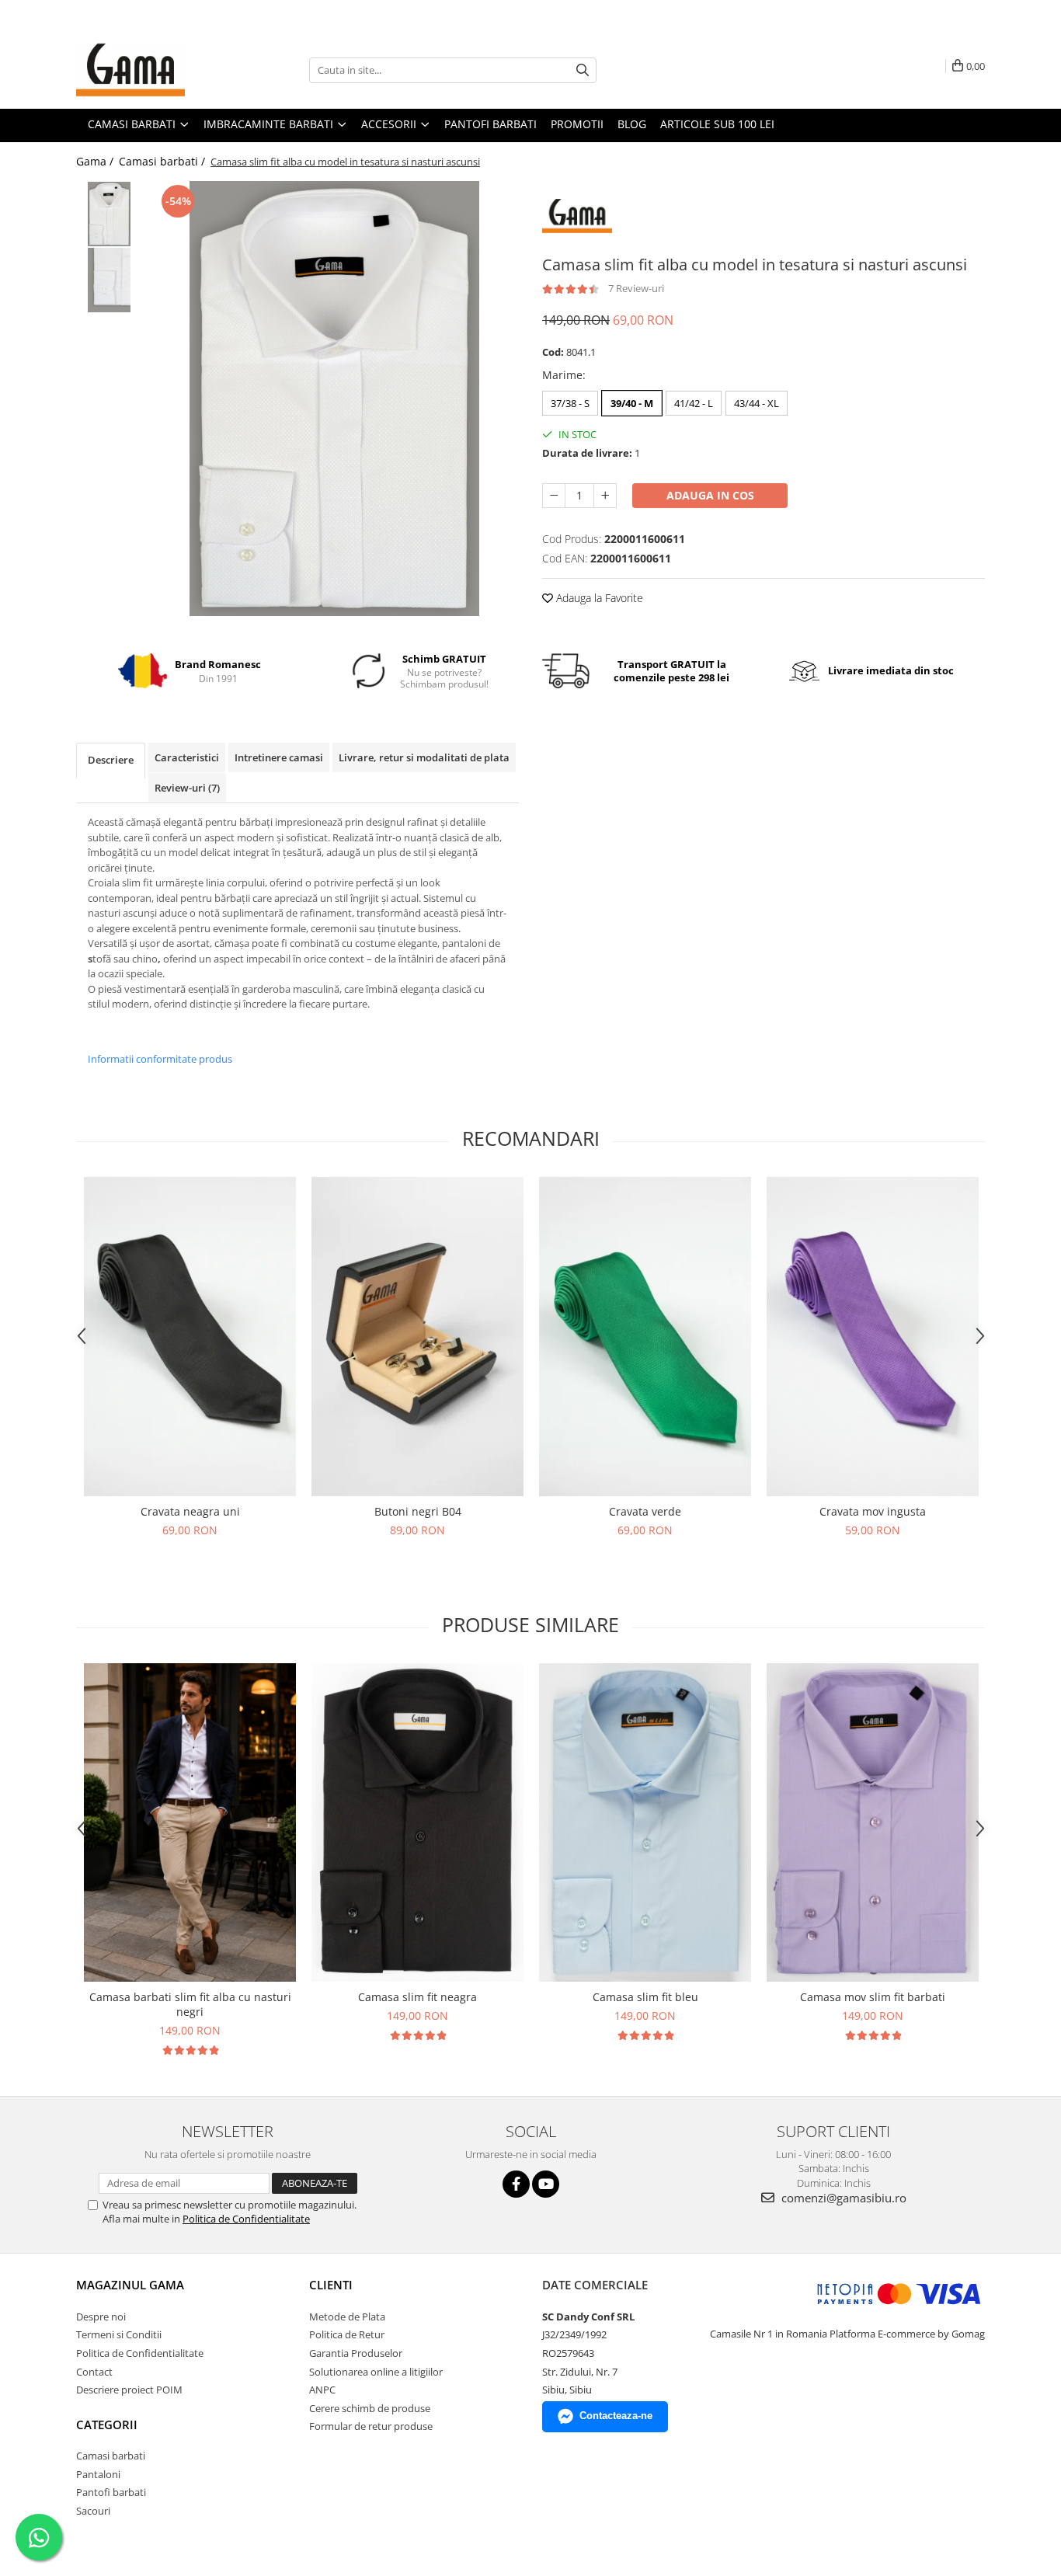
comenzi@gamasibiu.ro (842, 2198)
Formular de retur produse (371, 2426)
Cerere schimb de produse (370, 2408)
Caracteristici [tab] (187, 757)
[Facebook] (516, 2184)
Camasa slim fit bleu (645, 1997)
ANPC (322, 2390)
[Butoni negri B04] (417, 1337)
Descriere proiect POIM (129, 2390)
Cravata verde (645, 1511)
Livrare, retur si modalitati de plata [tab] (424, 757)
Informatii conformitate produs (160, 1059)
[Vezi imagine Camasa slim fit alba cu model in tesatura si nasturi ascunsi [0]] (109, 214)
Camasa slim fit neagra (417, 1997)
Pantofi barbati (111, 2492)
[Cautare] (583, 70)
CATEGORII (107, 2425)
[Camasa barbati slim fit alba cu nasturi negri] (190, 1822)
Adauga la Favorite (598, 598)
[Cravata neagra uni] (190, 1337)
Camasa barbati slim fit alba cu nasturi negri (190, 2004)
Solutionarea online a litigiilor (376, 2372)
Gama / (96, 161)
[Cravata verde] (645, 1337)
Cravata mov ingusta (873, 1511)
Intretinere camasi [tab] (279, 757)
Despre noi (101, 2317)
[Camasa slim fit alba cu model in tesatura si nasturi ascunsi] (334, 399)
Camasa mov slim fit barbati (873, 1997)
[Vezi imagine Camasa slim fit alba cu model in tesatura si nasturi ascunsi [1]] (109, 280)
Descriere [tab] (111, 760)
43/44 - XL (757, 403)
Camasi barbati (111, 2456)
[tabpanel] (334, 399)
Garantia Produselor (356, 2353)
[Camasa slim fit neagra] (417, 1822)
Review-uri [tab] (187, 788)
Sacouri (93, 2511)
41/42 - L (694, 403)
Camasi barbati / (163, 161)
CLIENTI (331, 2285)
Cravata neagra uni (190, 1511)
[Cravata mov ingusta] (873, 1337)
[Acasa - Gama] (154, 70)
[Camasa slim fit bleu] (645, 1823)
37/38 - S (570, 403)
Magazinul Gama (130, 2285)
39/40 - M (632, 403)
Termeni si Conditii (119, 2334)
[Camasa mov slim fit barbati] (873, 1823)
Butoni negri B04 (418, 1511)
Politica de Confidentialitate (246, 2219)
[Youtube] (546, 2184)
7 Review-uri (636, 288)
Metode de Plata (347, 2317)
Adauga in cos (710, 495)
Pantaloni (98, 2474)
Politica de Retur (347, 2334)
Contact (94, 2372)
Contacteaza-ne (616, 2416)
